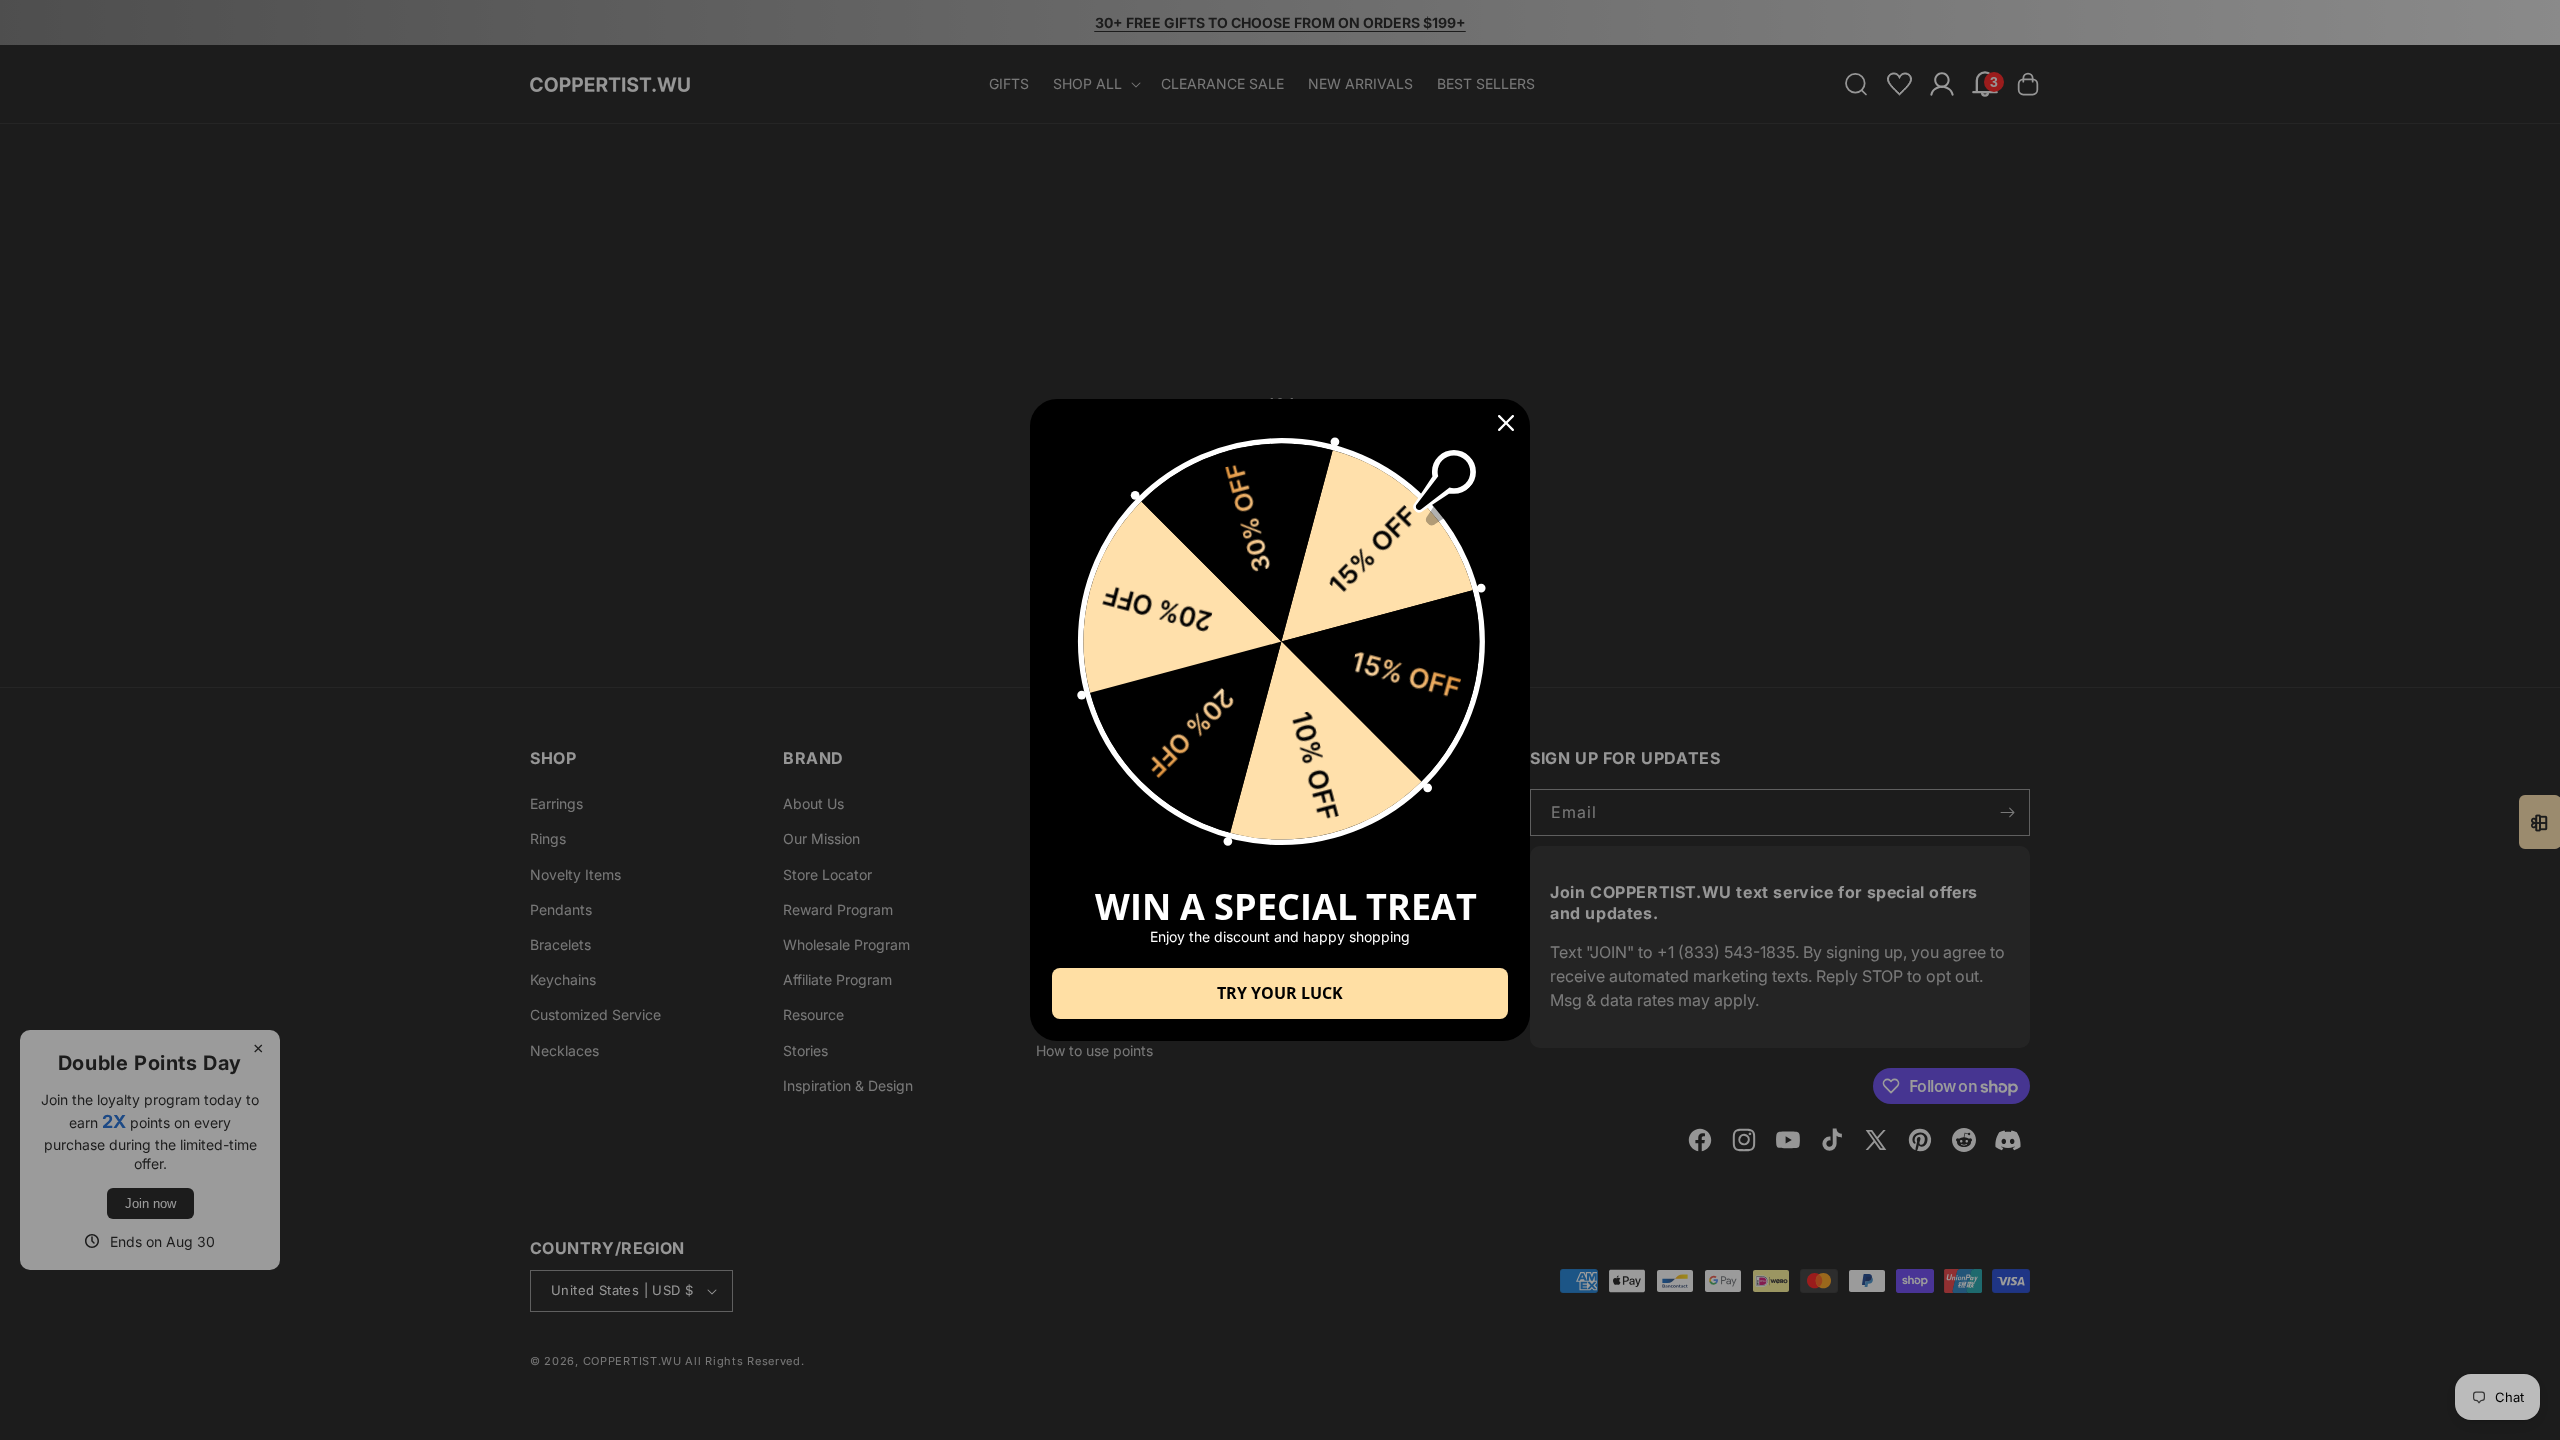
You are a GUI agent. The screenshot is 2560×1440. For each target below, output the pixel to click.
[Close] (1506, 423)
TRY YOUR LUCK (1280, 993)
